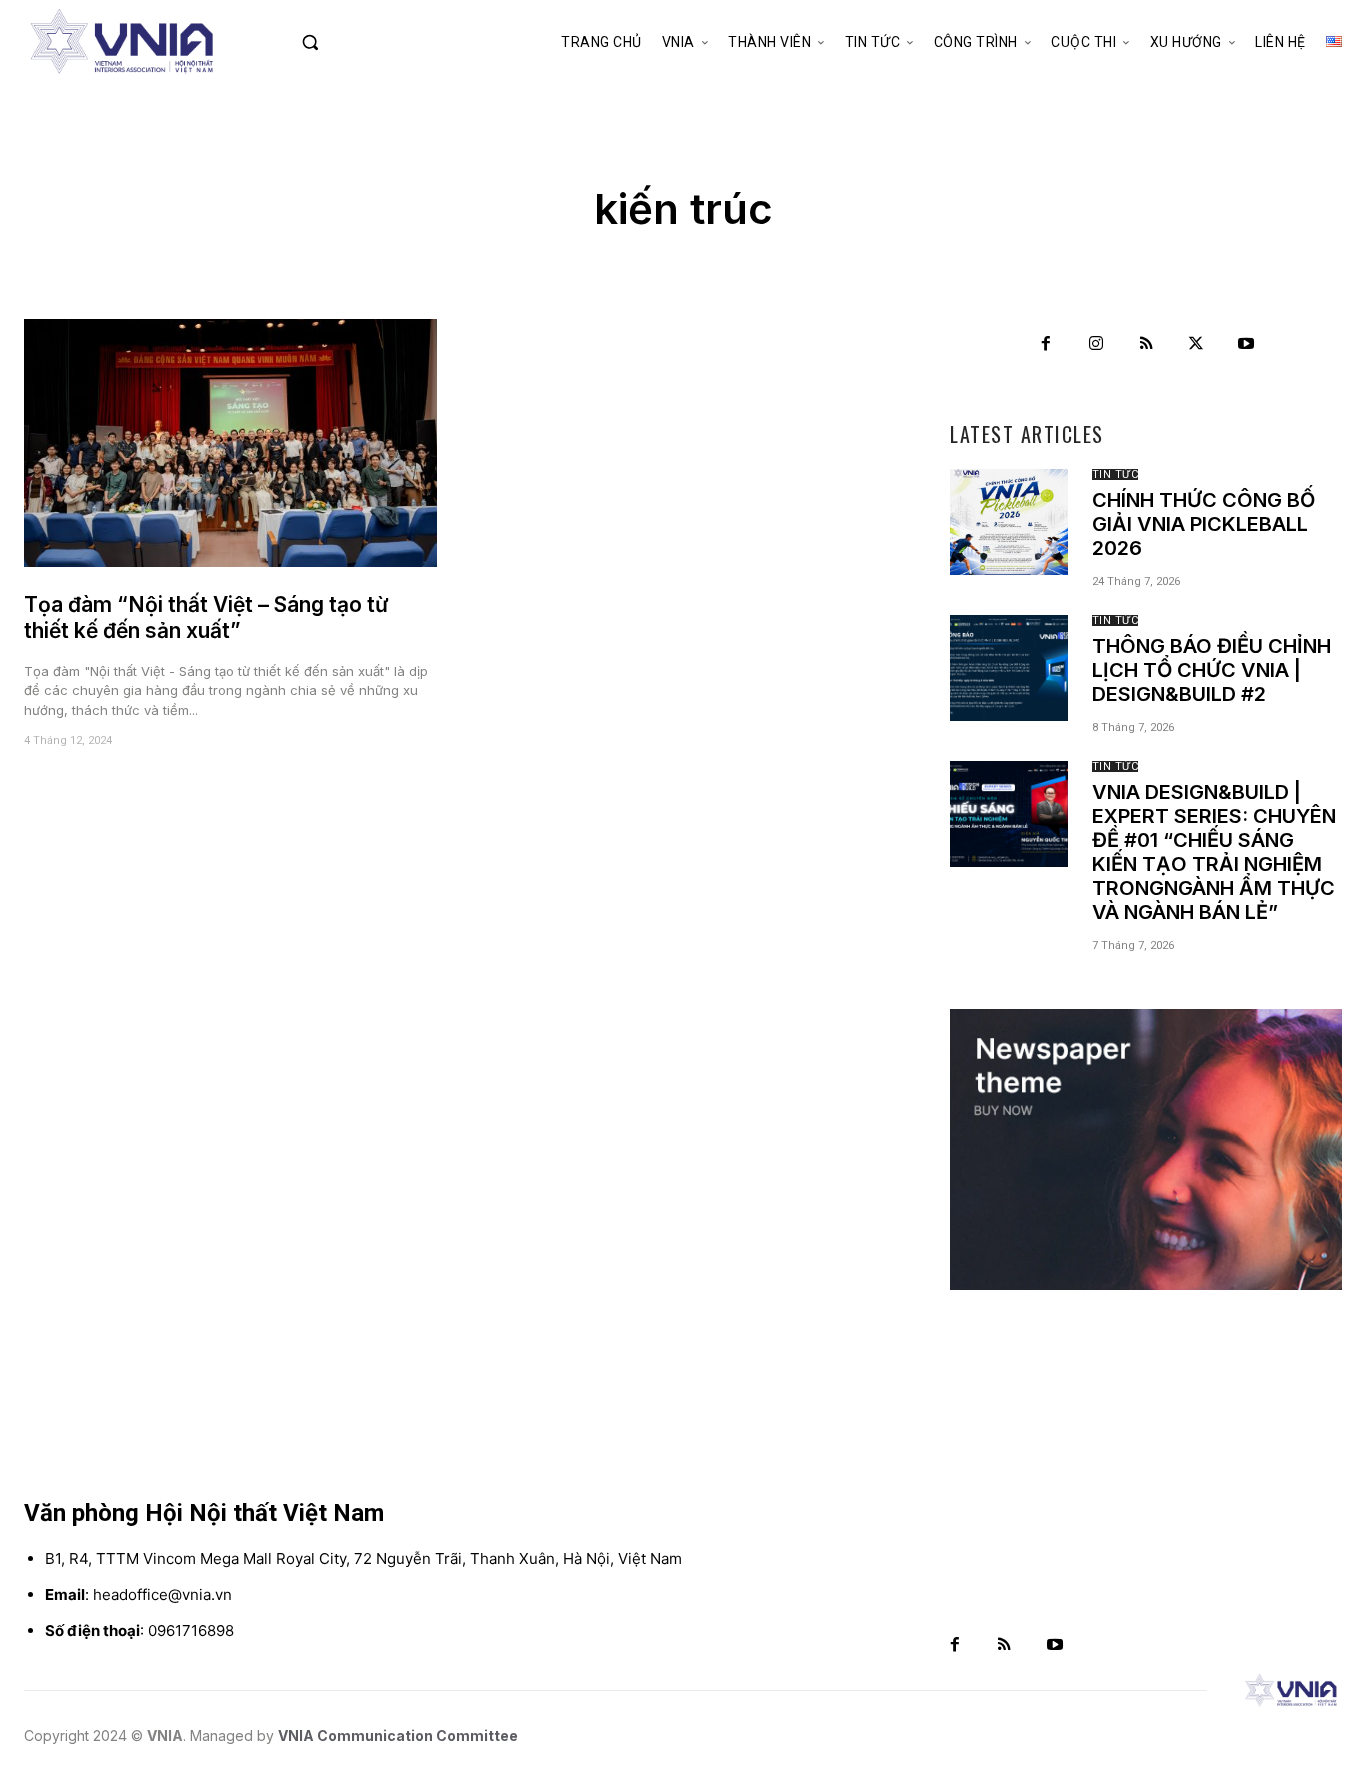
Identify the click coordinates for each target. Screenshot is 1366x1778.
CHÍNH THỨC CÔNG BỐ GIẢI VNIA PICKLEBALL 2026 (1203, 524)
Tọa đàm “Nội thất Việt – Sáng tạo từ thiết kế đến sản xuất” (206, 617)
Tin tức (1115, 474)
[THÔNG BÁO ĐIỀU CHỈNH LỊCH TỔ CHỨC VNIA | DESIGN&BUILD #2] (1009, 668)
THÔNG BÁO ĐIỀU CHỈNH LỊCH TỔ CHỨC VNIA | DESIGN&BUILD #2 (1211, 670)
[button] (349, 42)
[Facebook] (1046, 344)
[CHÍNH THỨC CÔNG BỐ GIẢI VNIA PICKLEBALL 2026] (1009, 522)
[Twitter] (1196, 344)
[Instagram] (1096, 344)
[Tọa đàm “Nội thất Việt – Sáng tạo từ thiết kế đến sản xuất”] (230, 443)
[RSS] (1146, 344)
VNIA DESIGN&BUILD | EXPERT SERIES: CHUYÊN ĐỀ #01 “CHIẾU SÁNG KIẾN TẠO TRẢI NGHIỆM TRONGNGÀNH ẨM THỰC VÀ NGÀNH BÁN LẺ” (1214, 852)
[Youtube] (1246, 344)
